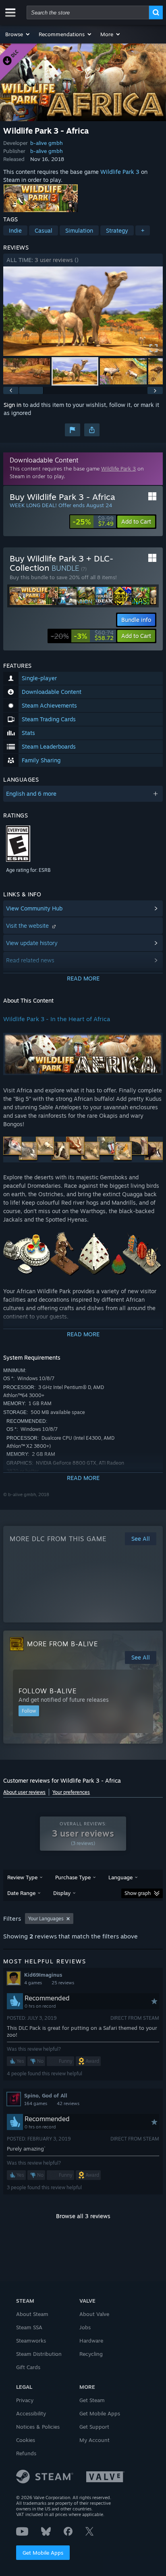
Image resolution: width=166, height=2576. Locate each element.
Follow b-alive (48, 1691)
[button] (18, 34)
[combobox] (88, 12)
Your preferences (71, 1792)
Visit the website (28, 926)
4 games (33, 1983)
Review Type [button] (22, 1877)
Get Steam (92, 2400)
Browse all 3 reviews (83, 2216)
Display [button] (62, 1893)
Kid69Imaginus (43, 1975)
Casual (44, 230)
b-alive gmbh (47, 143)
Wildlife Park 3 (120, 172)
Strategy (117, 230)
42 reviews (68, 2103)
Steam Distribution (39, 2354)
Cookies (26, 2440)
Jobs (85, 2327)
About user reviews (24, 1792)
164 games (36, 2103)
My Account (94, 2440)
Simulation (79, 230)
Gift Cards (28, 2367)
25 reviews (63, 1983)
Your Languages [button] (46, 1919)
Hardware (91, 2341)
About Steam (32, 2314)
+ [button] (143, 230)
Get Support (94, 2427)
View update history (32, 943)
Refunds (26, 2453)
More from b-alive (62, 1644)
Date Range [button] (21, 1893)
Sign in (12, 405)
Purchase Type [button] (73, 1877)
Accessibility (31, 2413)
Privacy (25, 2400)
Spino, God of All (46, 2095)
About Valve (94, 2314)
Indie (15, 230)
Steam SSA (29, 2327)
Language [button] (120, 1877)
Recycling (91, 2354)
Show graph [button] (138, 1893)
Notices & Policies (38, 2427)
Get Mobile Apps (43, 2553)
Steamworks (31, 2341)
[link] (93, 522)
